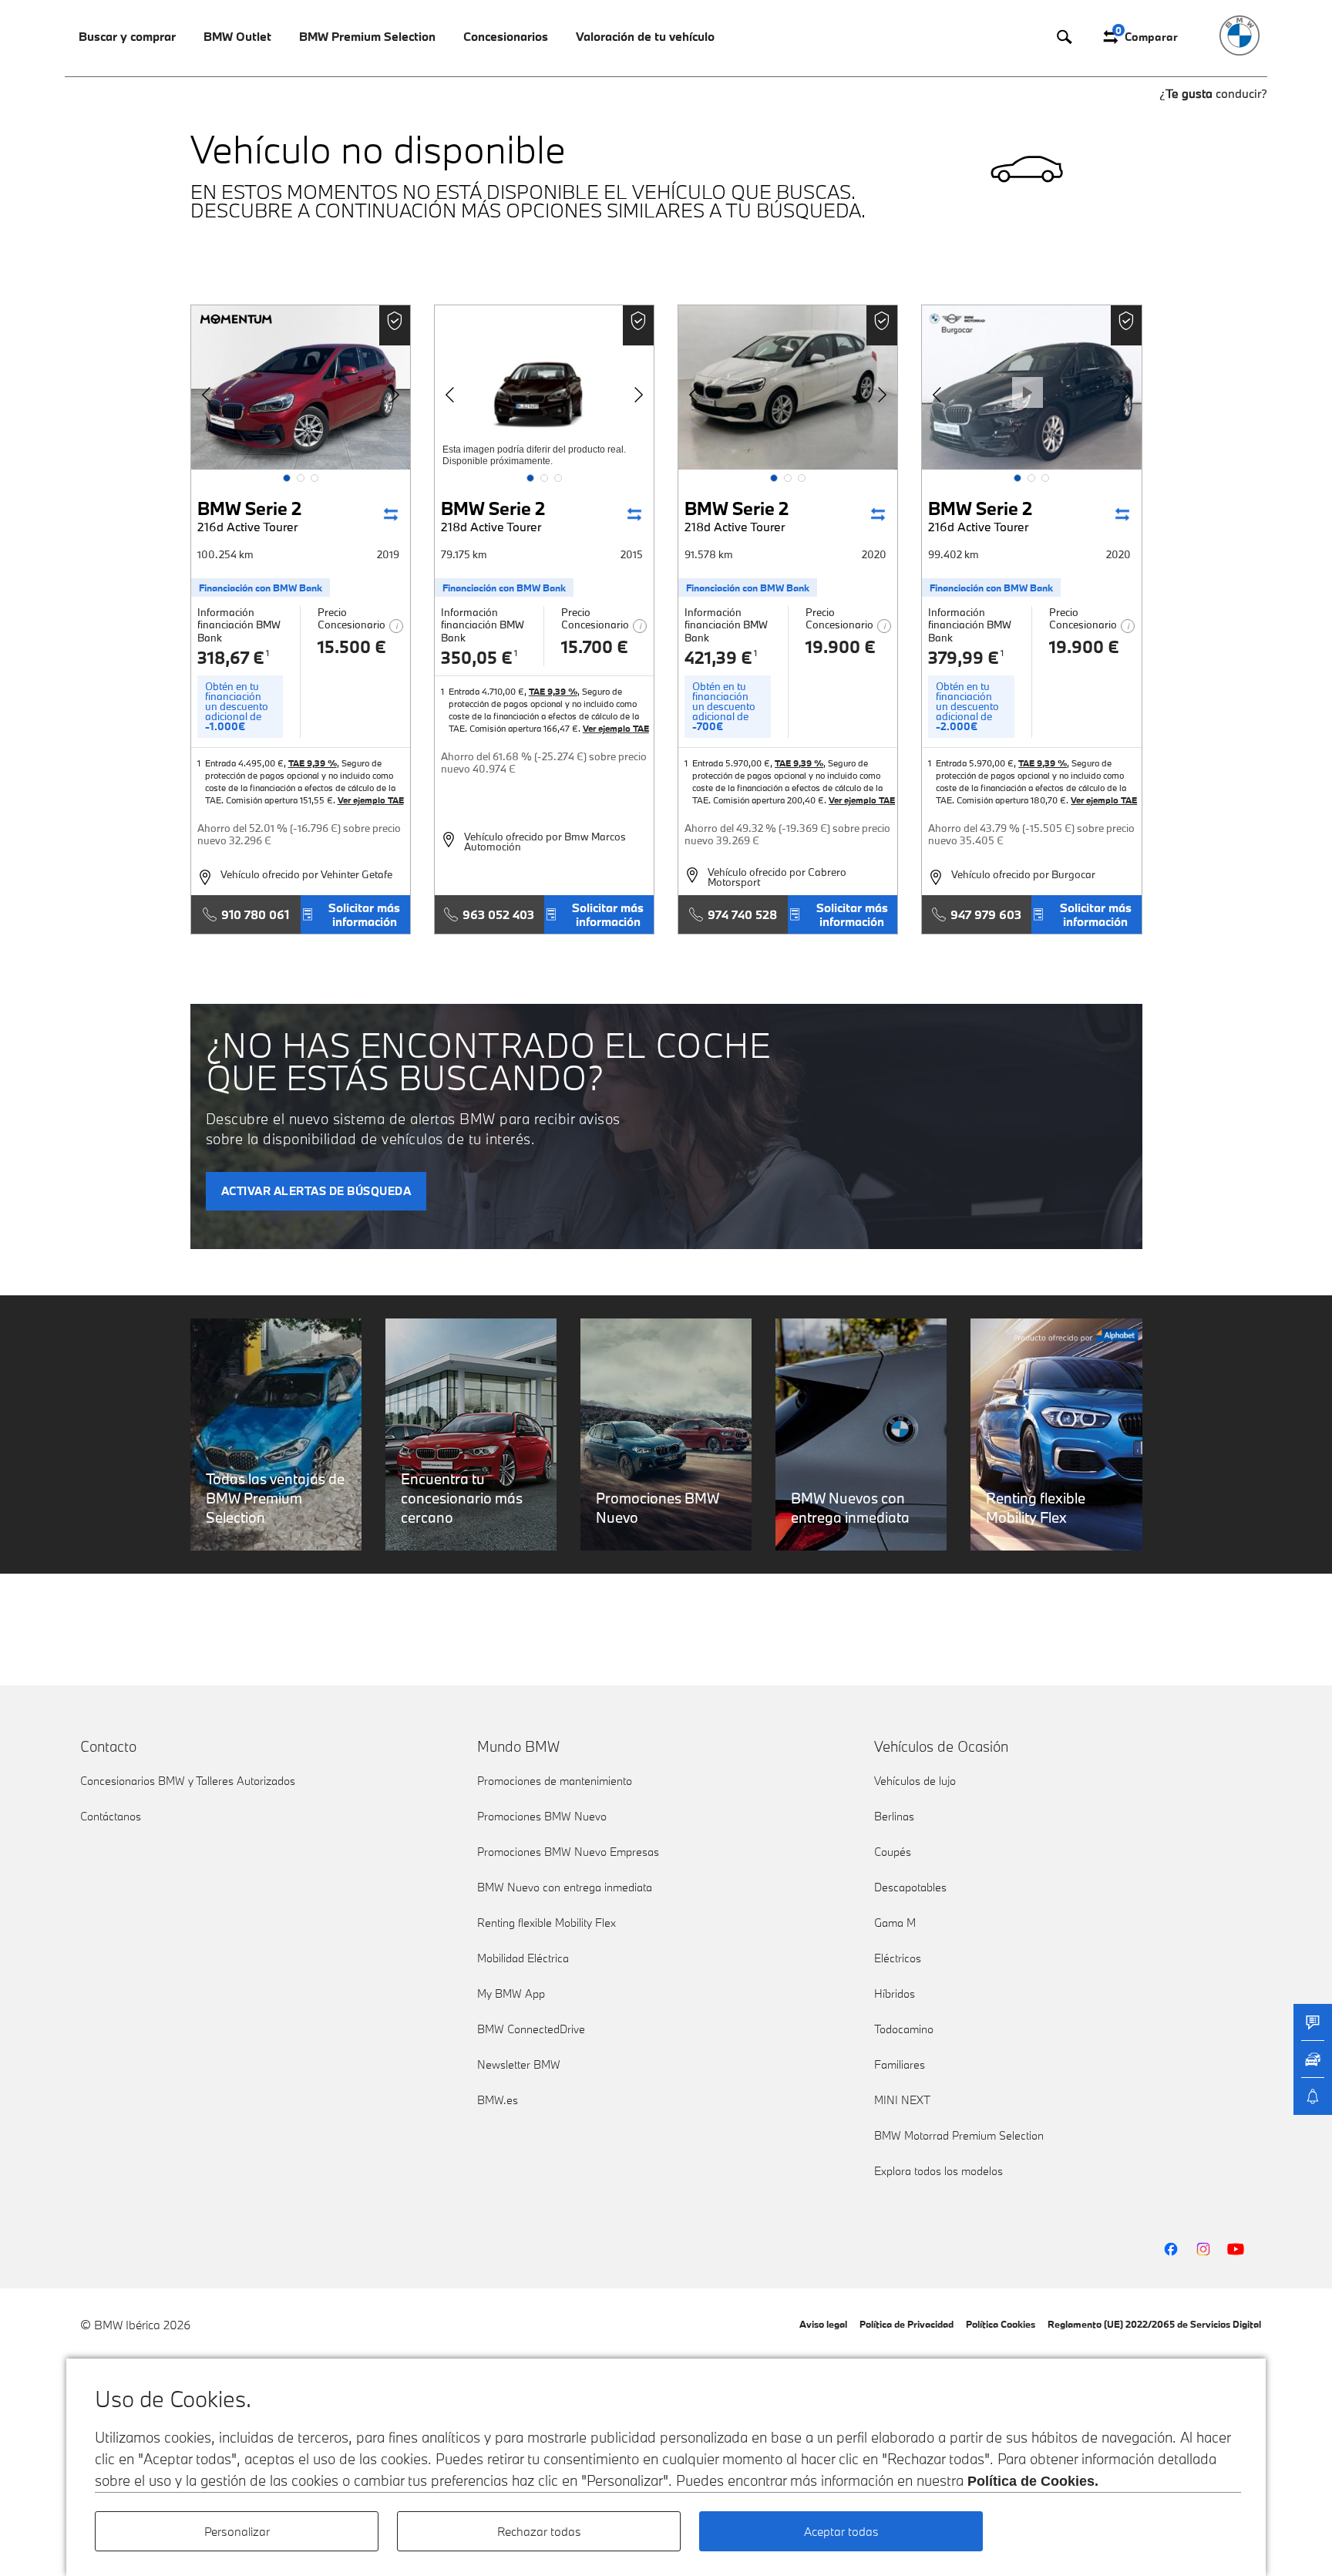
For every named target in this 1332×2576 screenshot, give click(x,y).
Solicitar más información (364, 914)
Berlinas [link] (894, 1816)
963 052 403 (498, 914)
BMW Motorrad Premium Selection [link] (959, 2135)
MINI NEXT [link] (902, 2100)
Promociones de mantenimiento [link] (555, 1781)
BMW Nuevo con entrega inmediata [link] (565, 1887)
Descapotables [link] (910, 1887)
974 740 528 (742, 914)
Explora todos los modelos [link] (938, 2171)
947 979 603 (986, 914)
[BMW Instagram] (1203, 2249)
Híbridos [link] (895, 1993)
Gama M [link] (895, 1923)
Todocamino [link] (904, 2029)
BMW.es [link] (498, 2100)
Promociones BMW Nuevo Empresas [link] (568, 1852)
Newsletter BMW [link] (519, 2064)
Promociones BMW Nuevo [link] (542, 1816)
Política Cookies (1001, 2324)
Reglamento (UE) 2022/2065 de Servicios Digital (1154, 2324)
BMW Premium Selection (367, 36)
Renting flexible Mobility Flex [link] (547, 1923)
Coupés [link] (893, 1852)
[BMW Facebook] (1171, 2249)
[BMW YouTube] (1236, 2249)
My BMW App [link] (511, 1993)
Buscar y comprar (127, 36)
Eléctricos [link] (898, 1958)
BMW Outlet (237, 36)
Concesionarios (506, 36)
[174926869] (301, 387)
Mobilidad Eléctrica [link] (523, 1958)
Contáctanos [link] (111, 1816)
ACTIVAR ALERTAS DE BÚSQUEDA (316, 1191)
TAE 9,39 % (313, 763)
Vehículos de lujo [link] (915, 1781)
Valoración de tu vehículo (645, 36)
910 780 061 (255, 914)
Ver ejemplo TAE (371, 800)
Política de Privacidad (906, 2324)
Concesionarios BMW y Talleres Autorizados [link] (188, 1781)
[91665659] (788, 387)
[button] (287, 478)
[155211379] (544, 387)
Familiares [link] (900, 2064)
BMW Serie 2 (249, 515)
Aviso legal (823, 2324)
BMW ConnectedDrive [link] (531, 2029)
